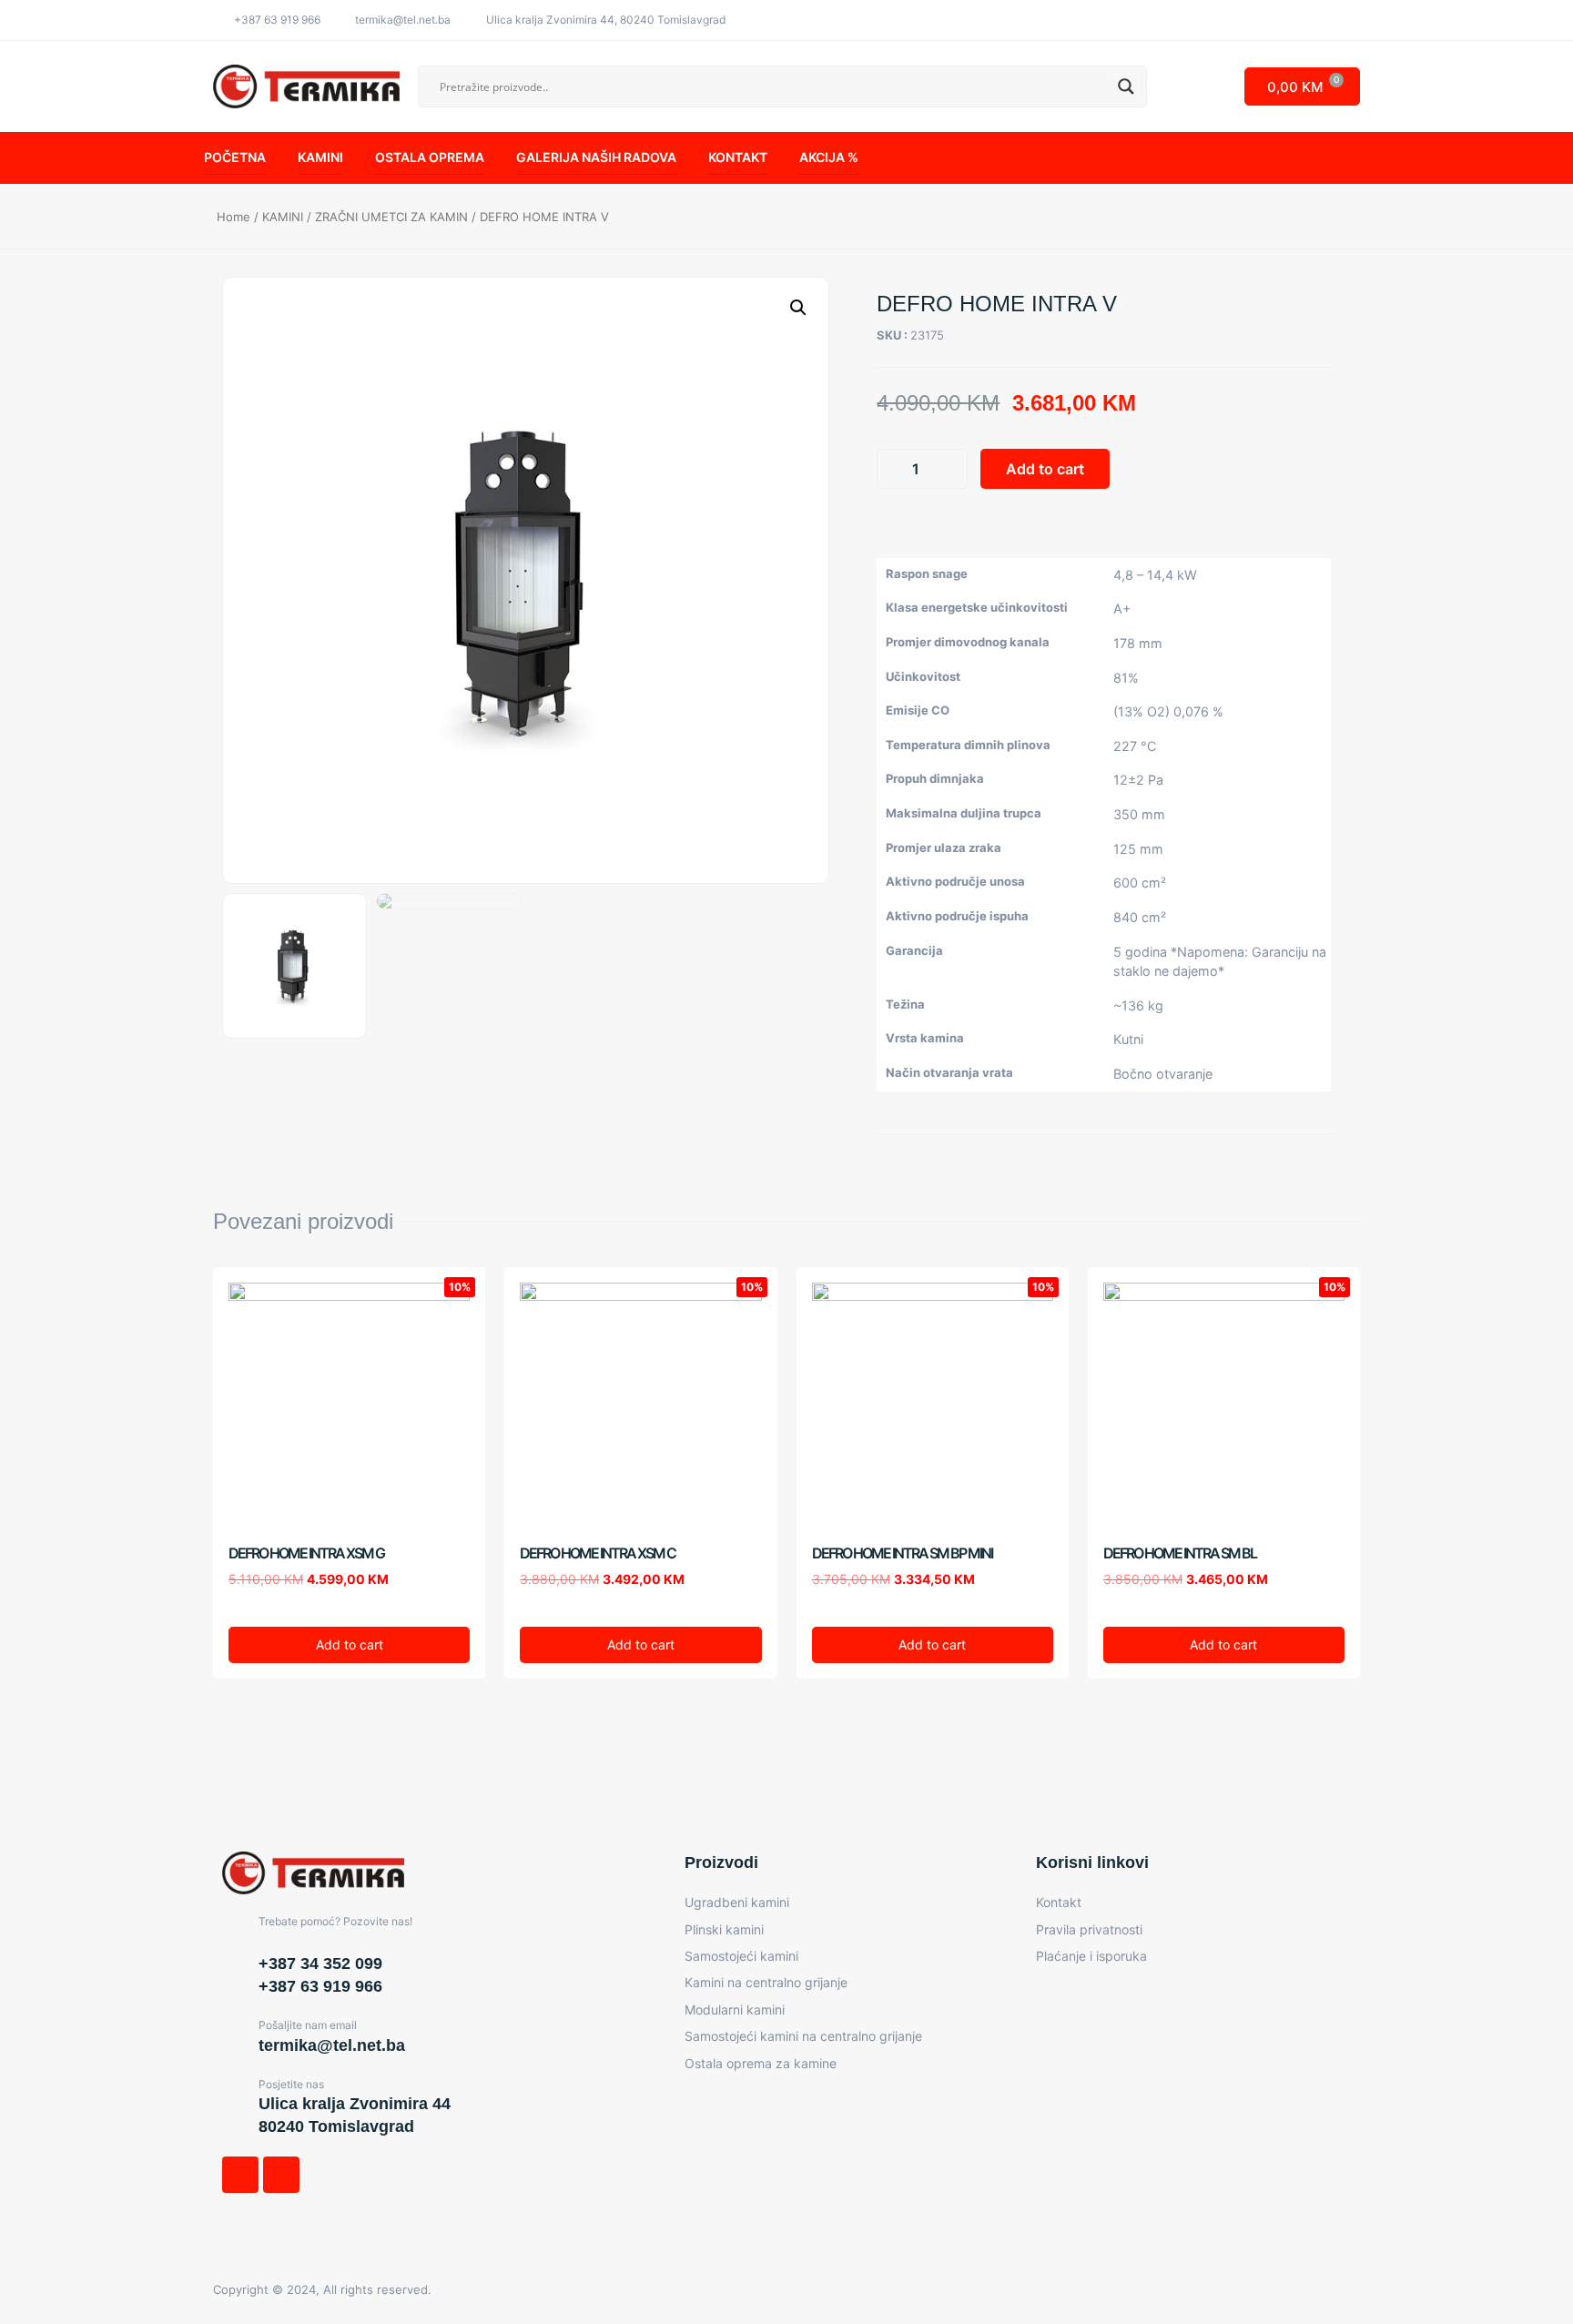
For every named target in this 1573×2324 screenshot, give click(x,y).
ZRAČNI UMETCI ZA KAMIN (391, 217)
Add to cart (1045, 469)
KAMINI (320, 157)
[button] (893, 523)
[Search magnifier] (1126, 86)
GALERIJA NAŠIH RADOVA (596, 157)
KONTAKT (738, 157)
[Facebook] (240, 2175)
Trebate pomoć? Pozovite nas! (335, 1921)
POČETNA (235, 157)
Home (233, 217)
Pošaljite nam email (308, 2025)
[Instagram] (281, 2175)
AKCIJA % (829, 157)
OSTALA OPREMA (430, 157)
